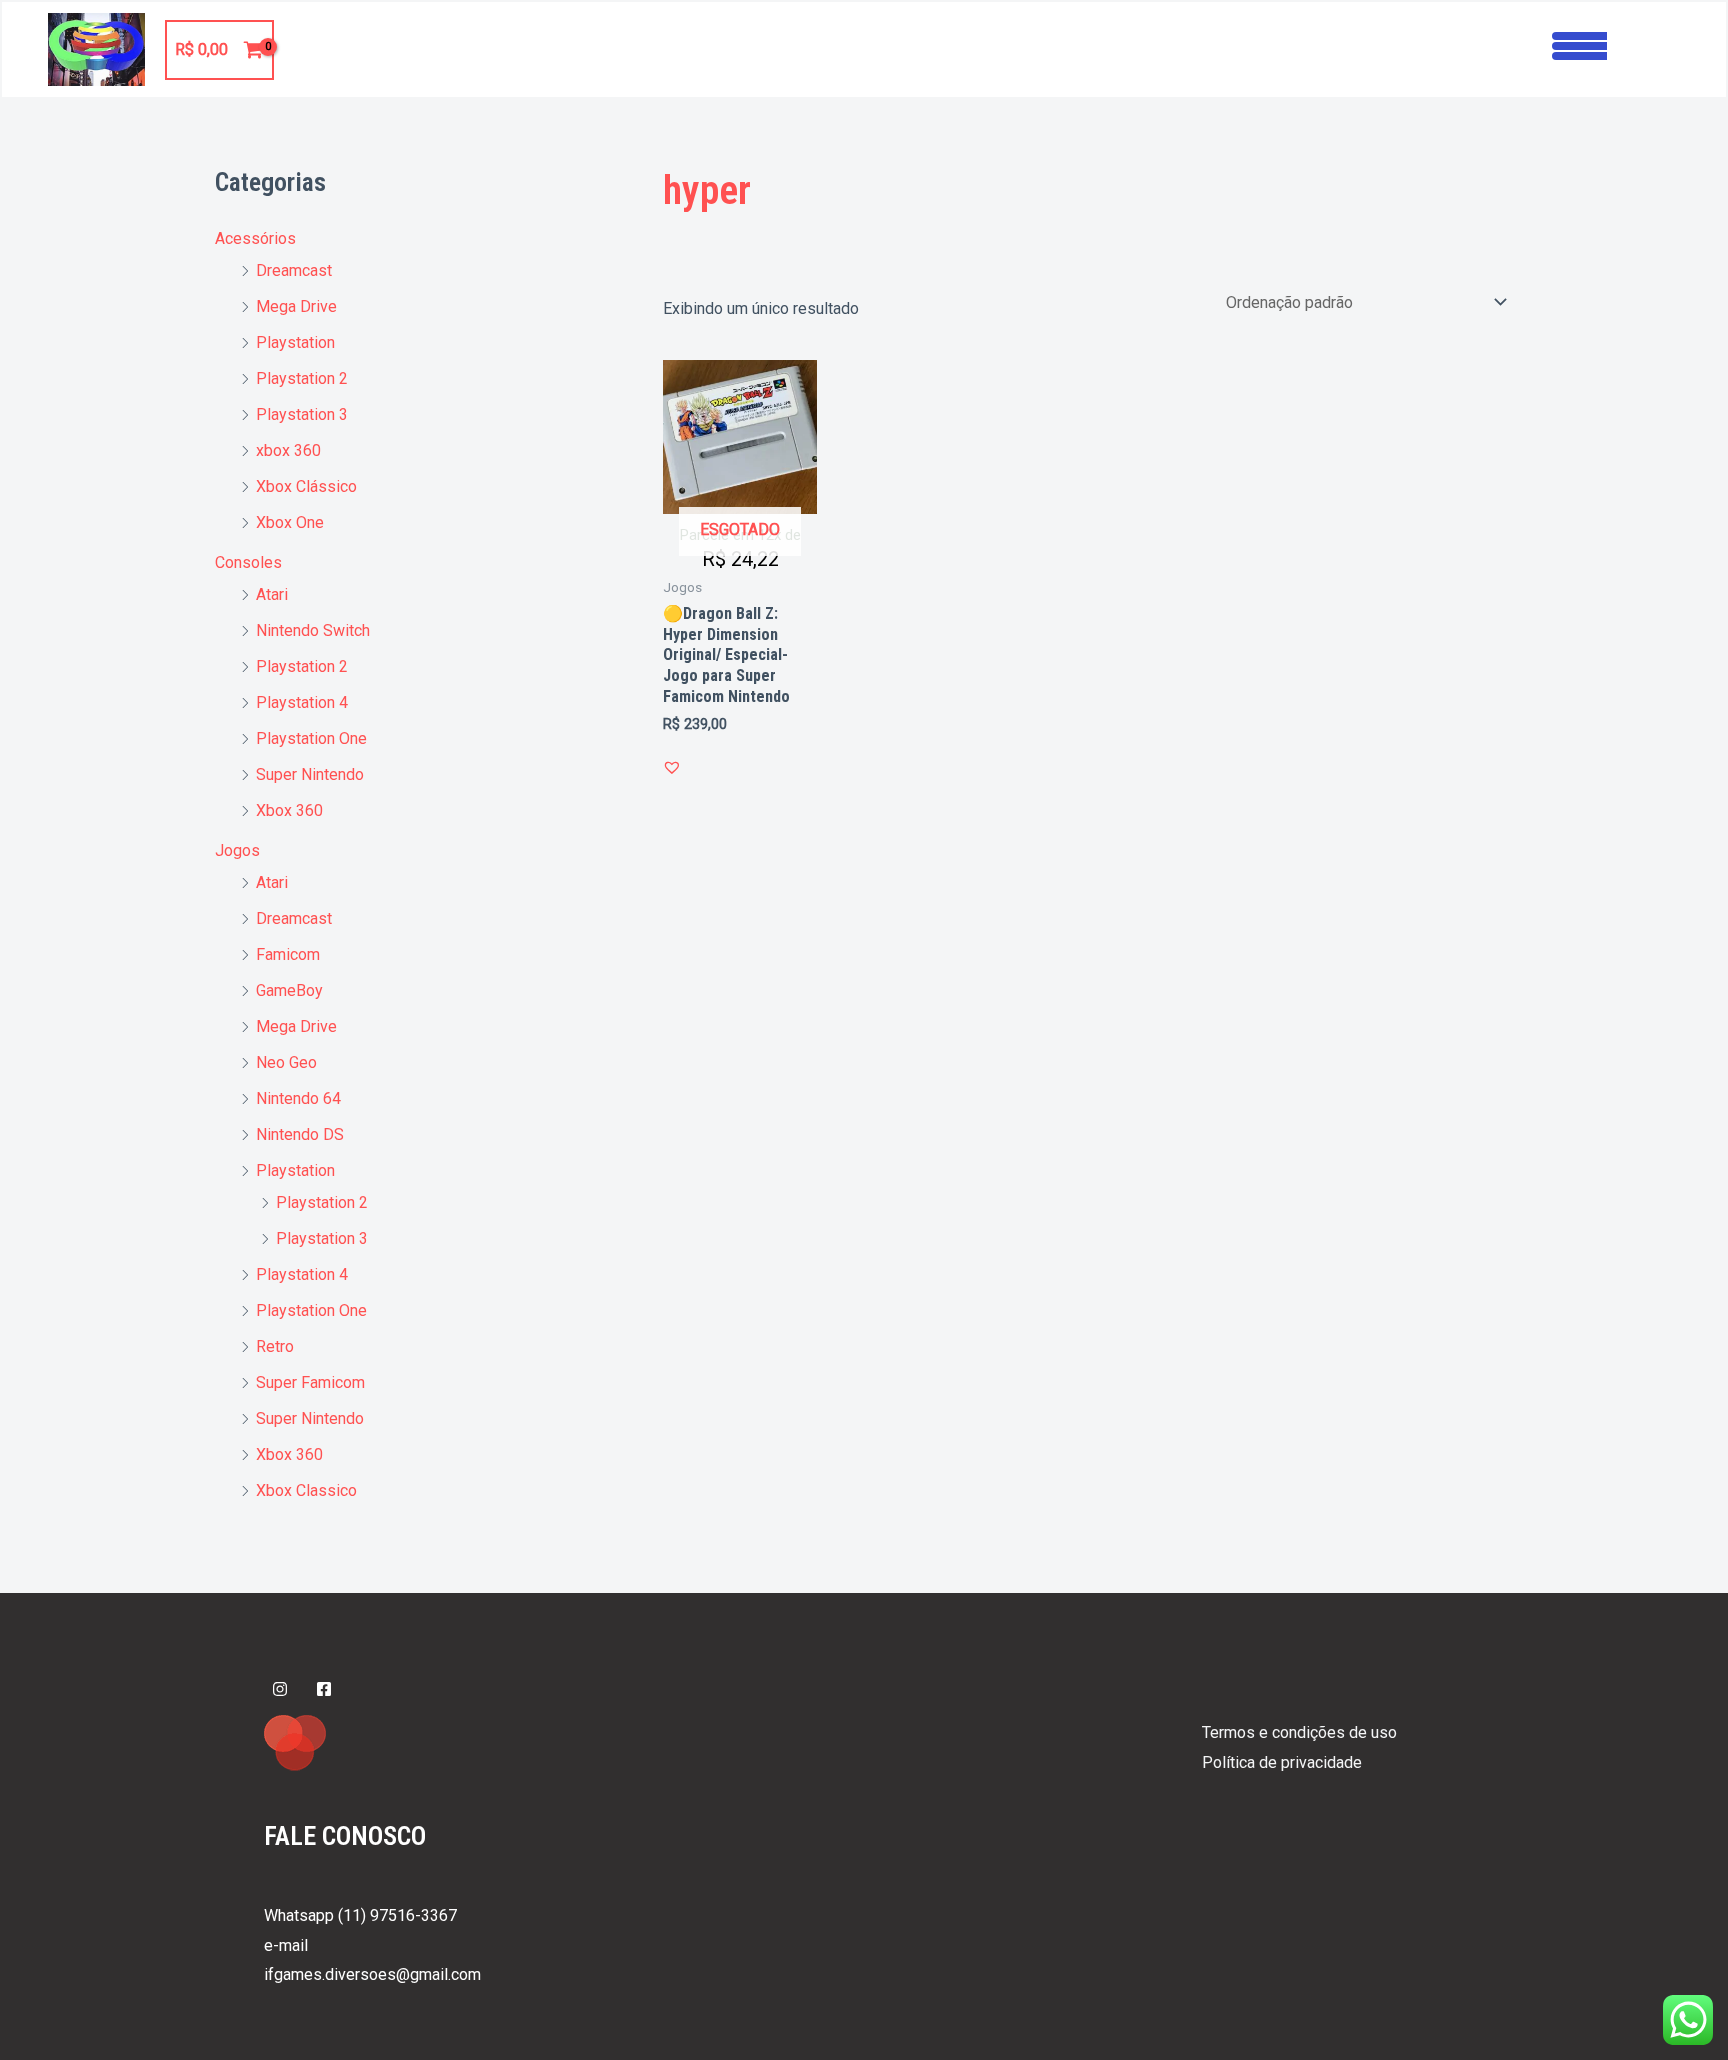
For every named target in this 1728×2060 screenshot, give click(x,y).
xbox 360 (288, 450)
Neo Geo (286, 1062)
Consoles (248, 562)
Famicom (288, 954)
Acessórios (255, 238)
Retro (275, 1346)
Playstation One (311, 738)
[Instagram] (280, 1689)
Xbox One (290, 522)
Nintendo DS (300, 1134)
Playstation (295, 342)
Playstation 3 (302, 414)
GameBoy (289, 990)
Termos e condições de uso (1299, 1732)
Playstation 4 (302, 702)
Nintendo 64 (298, 1098)
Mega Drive (296, 306)
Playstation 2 (302, 378)
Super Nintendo (310, 774)
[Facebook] (324, 1689)
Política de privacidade (1282, 1762)
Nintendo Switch (313, 630)
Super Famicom (310, 1382)
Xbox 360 (289, 810)
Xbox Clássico (306, 486)
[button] (672, 767)
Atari (272, 594)
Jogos (237, 850)
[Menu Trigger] (1579, 43)
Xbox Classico (306, 1490)
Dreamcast (294, 270)
